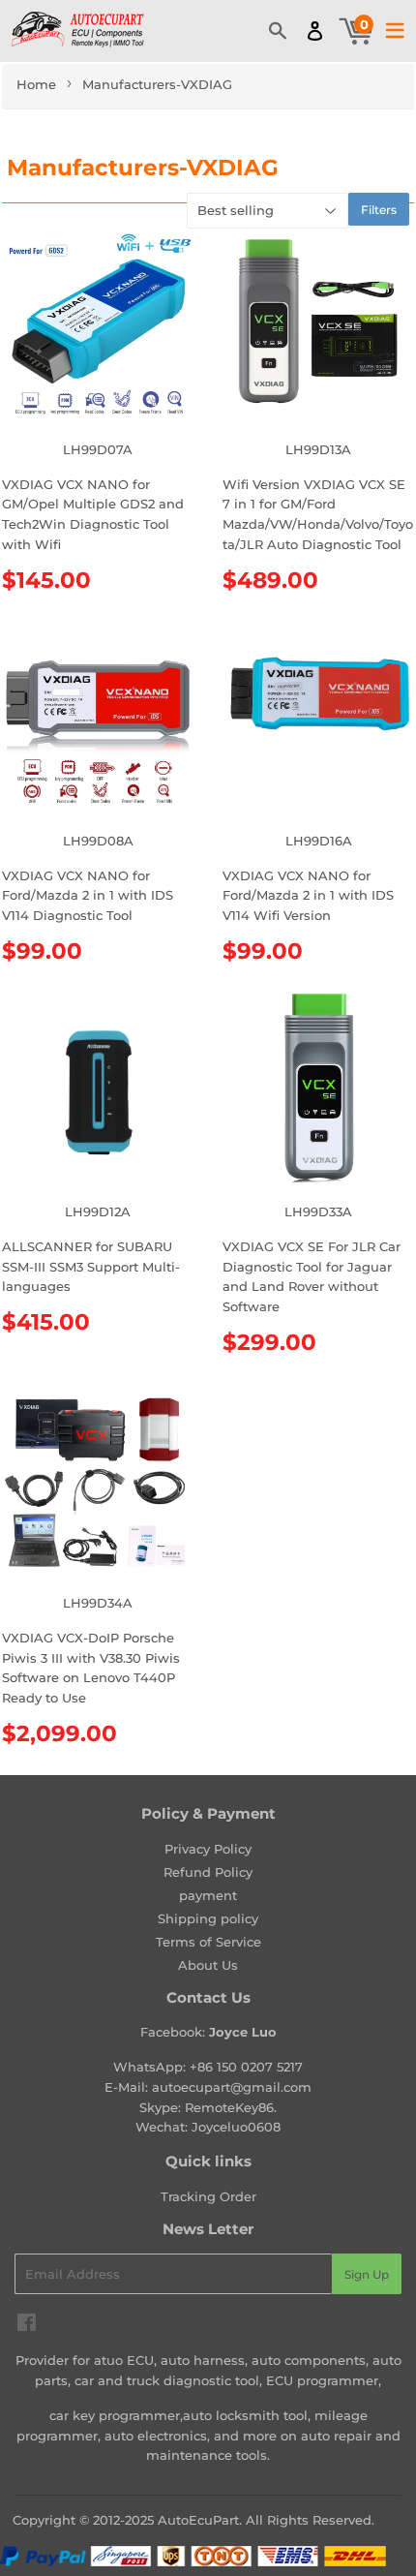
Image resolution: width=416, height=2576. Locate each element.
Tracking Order (208, 2196)
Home (36, 84)
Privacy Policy (208, 1849)
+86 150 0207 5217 (246, 2067)
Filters (379, 210)
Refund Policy (208, 1872)
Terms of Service (208, 1942)
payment (208, 1895)
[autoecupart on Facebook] (27, 2325)
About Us (208, 1965)
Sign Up (367, 2274)
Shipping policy (208, 1918)
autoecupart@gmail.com (232, 2087)
